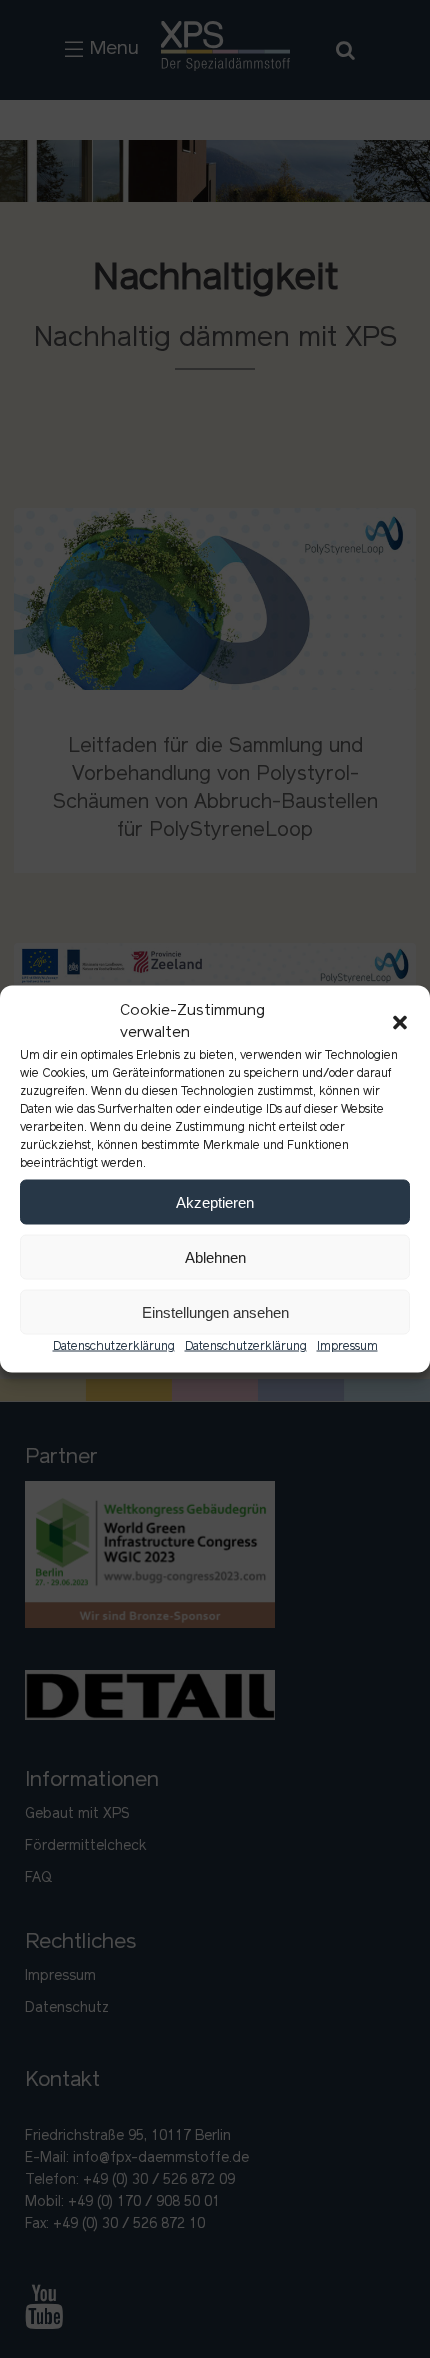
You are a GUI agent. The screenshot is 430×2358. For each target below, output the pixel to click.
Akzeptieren (215, 1201)
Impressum (347, 1347)
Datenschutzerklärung (114, 1347)
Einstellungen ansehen (215, 1311)
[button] (400, 1023)
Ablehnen (215, 1256)
